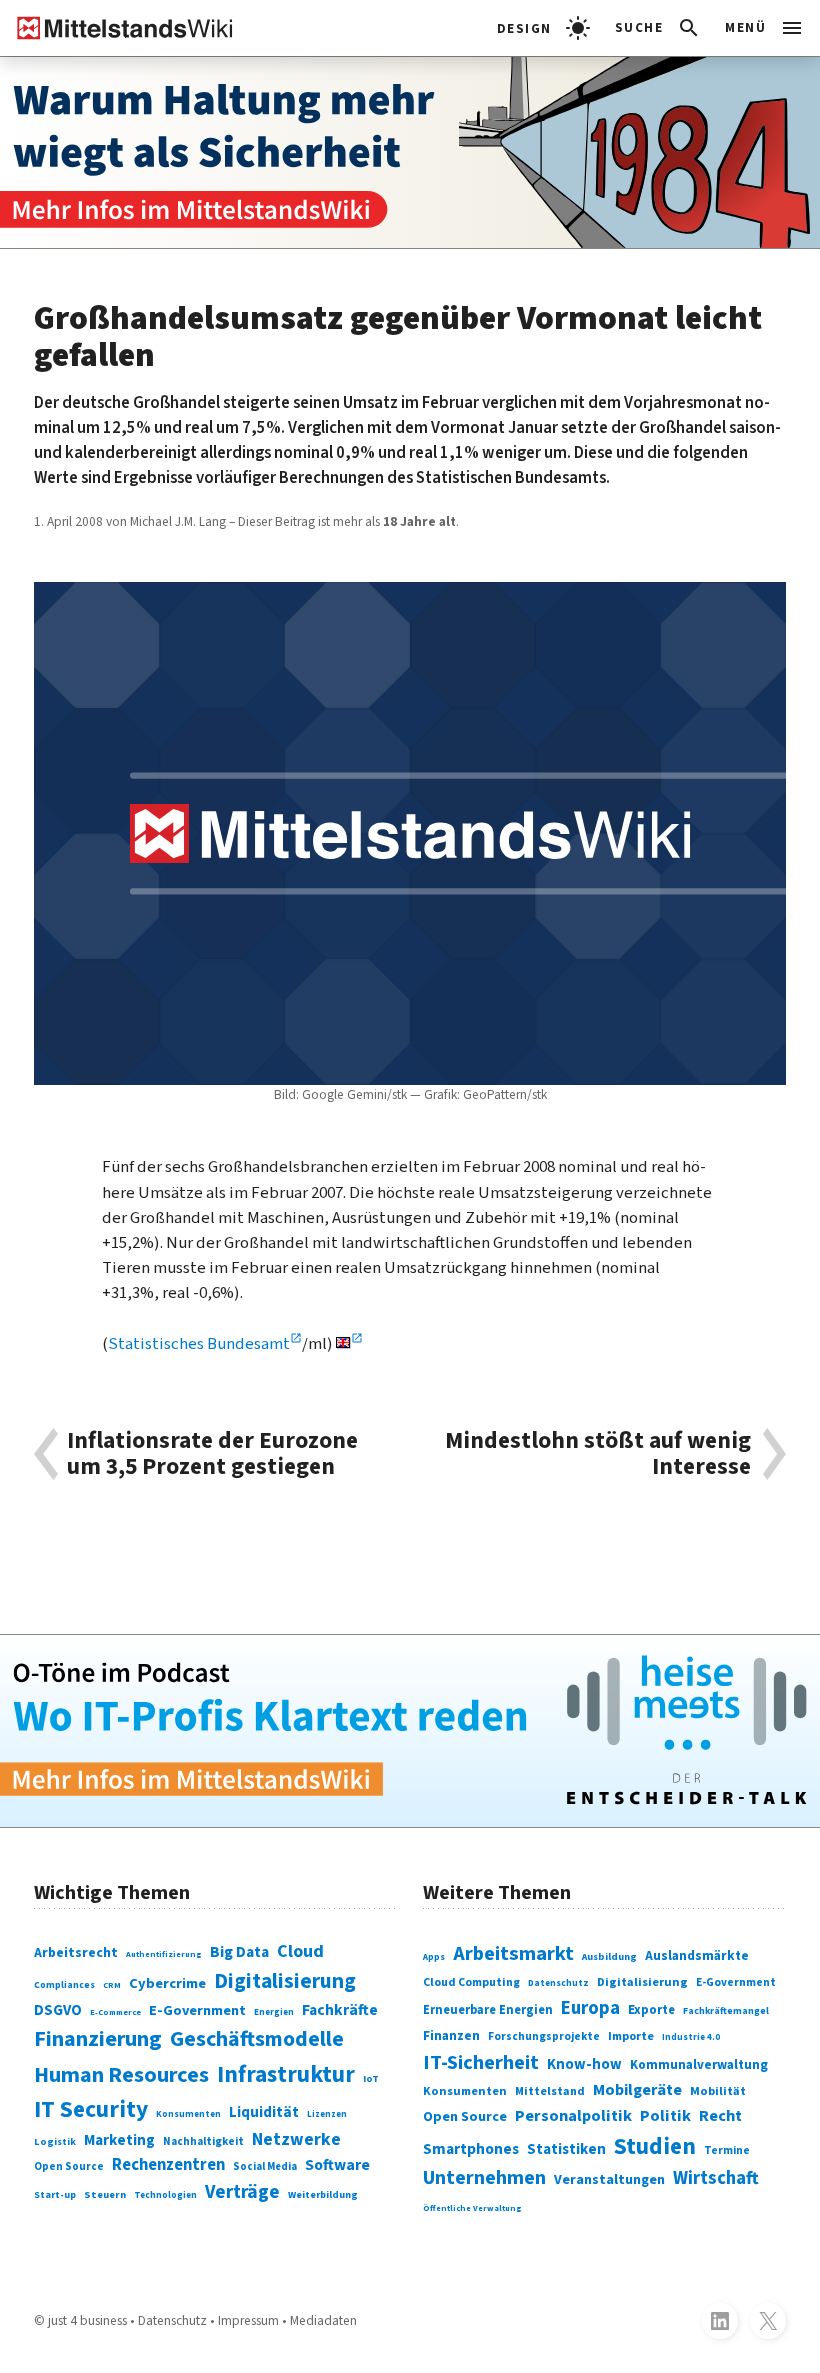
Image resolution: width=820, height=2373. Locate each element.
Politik (665, 2116)
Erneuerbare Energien (488, 2010)
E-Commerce (115, 2012)
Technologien (165, 2195)
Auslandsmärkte (697, 1955)
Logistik (55, 2142)
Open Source (69, 2166)
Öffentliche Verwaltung (472, 2208)
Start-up (55, 2195)
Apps (434, 1957)
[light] (543, 28)
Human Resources (121, 2075)
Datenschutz (558, 1983)
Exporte (651, 2010)
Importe (631, 2036)
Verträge (242, 2192)
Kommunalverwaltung (699, 2065)
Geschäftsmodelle (257, 2039)
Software (337, 2165)
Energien (274, 2012)
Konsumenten (188, 2114)
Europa (590, 2008)
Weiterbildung (323, 2195)
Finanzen (451, 2035)
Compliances (64, 1985)
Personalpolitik (573, 2116)
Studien (655, 2146)
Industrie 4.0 (691, 2037)
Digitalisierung (285, 1981)
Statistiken (566, 2149)
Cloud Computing (471, 1982)
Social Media (265, 2166)
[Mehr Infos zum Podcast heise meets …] (410, 1730)
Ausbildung (609, 1957)
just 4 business (87, 2320)
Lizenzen (327, 2114)
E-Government (197, 2010)
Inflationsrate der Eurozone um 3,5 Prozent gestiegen (212, 1454)
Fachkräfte (340, 2010)
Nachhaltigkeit (203, 2141)
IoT (371, 2078)
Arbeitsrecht (76, 1953)
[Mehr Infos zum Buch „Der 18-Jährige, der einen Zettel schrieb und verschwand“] (410, 152)
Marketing (119, 2140)
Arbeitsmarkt (513, 1953)
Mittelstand (550, 2091)
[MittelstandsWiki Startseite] (117, 28)
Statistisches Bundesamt (199, 1344)
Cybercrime (167, 1983)
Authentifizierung (164, 1954)
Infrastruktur (286, 2074)
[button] (658, 28)
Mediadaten (323, 2320)
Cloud (300, 1951)
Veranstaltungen (609, 2180)
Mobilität (718, 2091)
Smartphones (471, 2149)
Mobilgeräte (637, 2089)
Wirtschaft (716, 2178)
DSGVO (58, 2010)
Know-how (584, 2064)
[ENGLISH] (349, 1344)
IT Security (91, 2109)
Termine (727, 2150)
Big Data (239, 1952)
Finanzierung (98, 2039)
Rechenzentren (168, 2165)
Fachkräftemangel (726, 2011)
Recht (720, 2116)
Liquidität (264, 2112)
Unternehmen (484, 2178)
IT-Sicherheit (481, 2062)
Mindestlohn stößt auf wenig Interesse (598, 1454)
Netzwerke (296, 2139)
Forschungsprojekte (544, 2036)
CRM (112, 1985)
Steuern (105, 2194)
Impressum (248, 2320)
